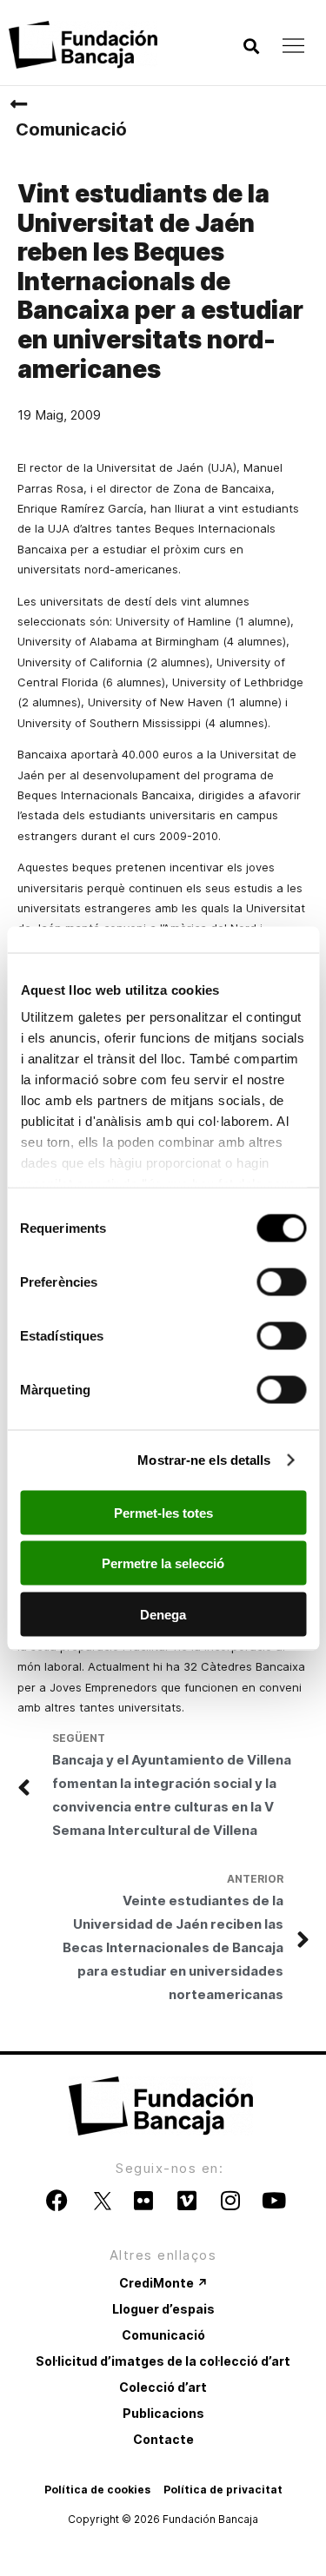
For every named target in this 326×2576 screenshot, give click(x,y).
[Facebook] (57, 2201)
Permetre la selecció (163, 1563)
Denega (163, 1614)
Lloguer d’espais (163, 2309)
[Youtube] (274, 2201)
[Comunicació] (18, 104)
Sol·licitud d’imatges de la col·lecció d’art (163, 2361)
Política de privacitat (223, 2490)
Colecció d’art (163, 2387)
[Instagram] (230, 2201)
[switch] (281, 1281)
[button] (251, 46)
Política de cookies (97, 2490)
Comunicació (71, 129)
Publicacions (163, 2413)
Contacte (163, 2439)
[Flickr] (143, 2201)
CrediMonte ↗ (163, 2283)
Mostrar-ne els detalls (204, 1460)
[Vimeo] (187, 2201)
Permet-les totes (163, 1512)
